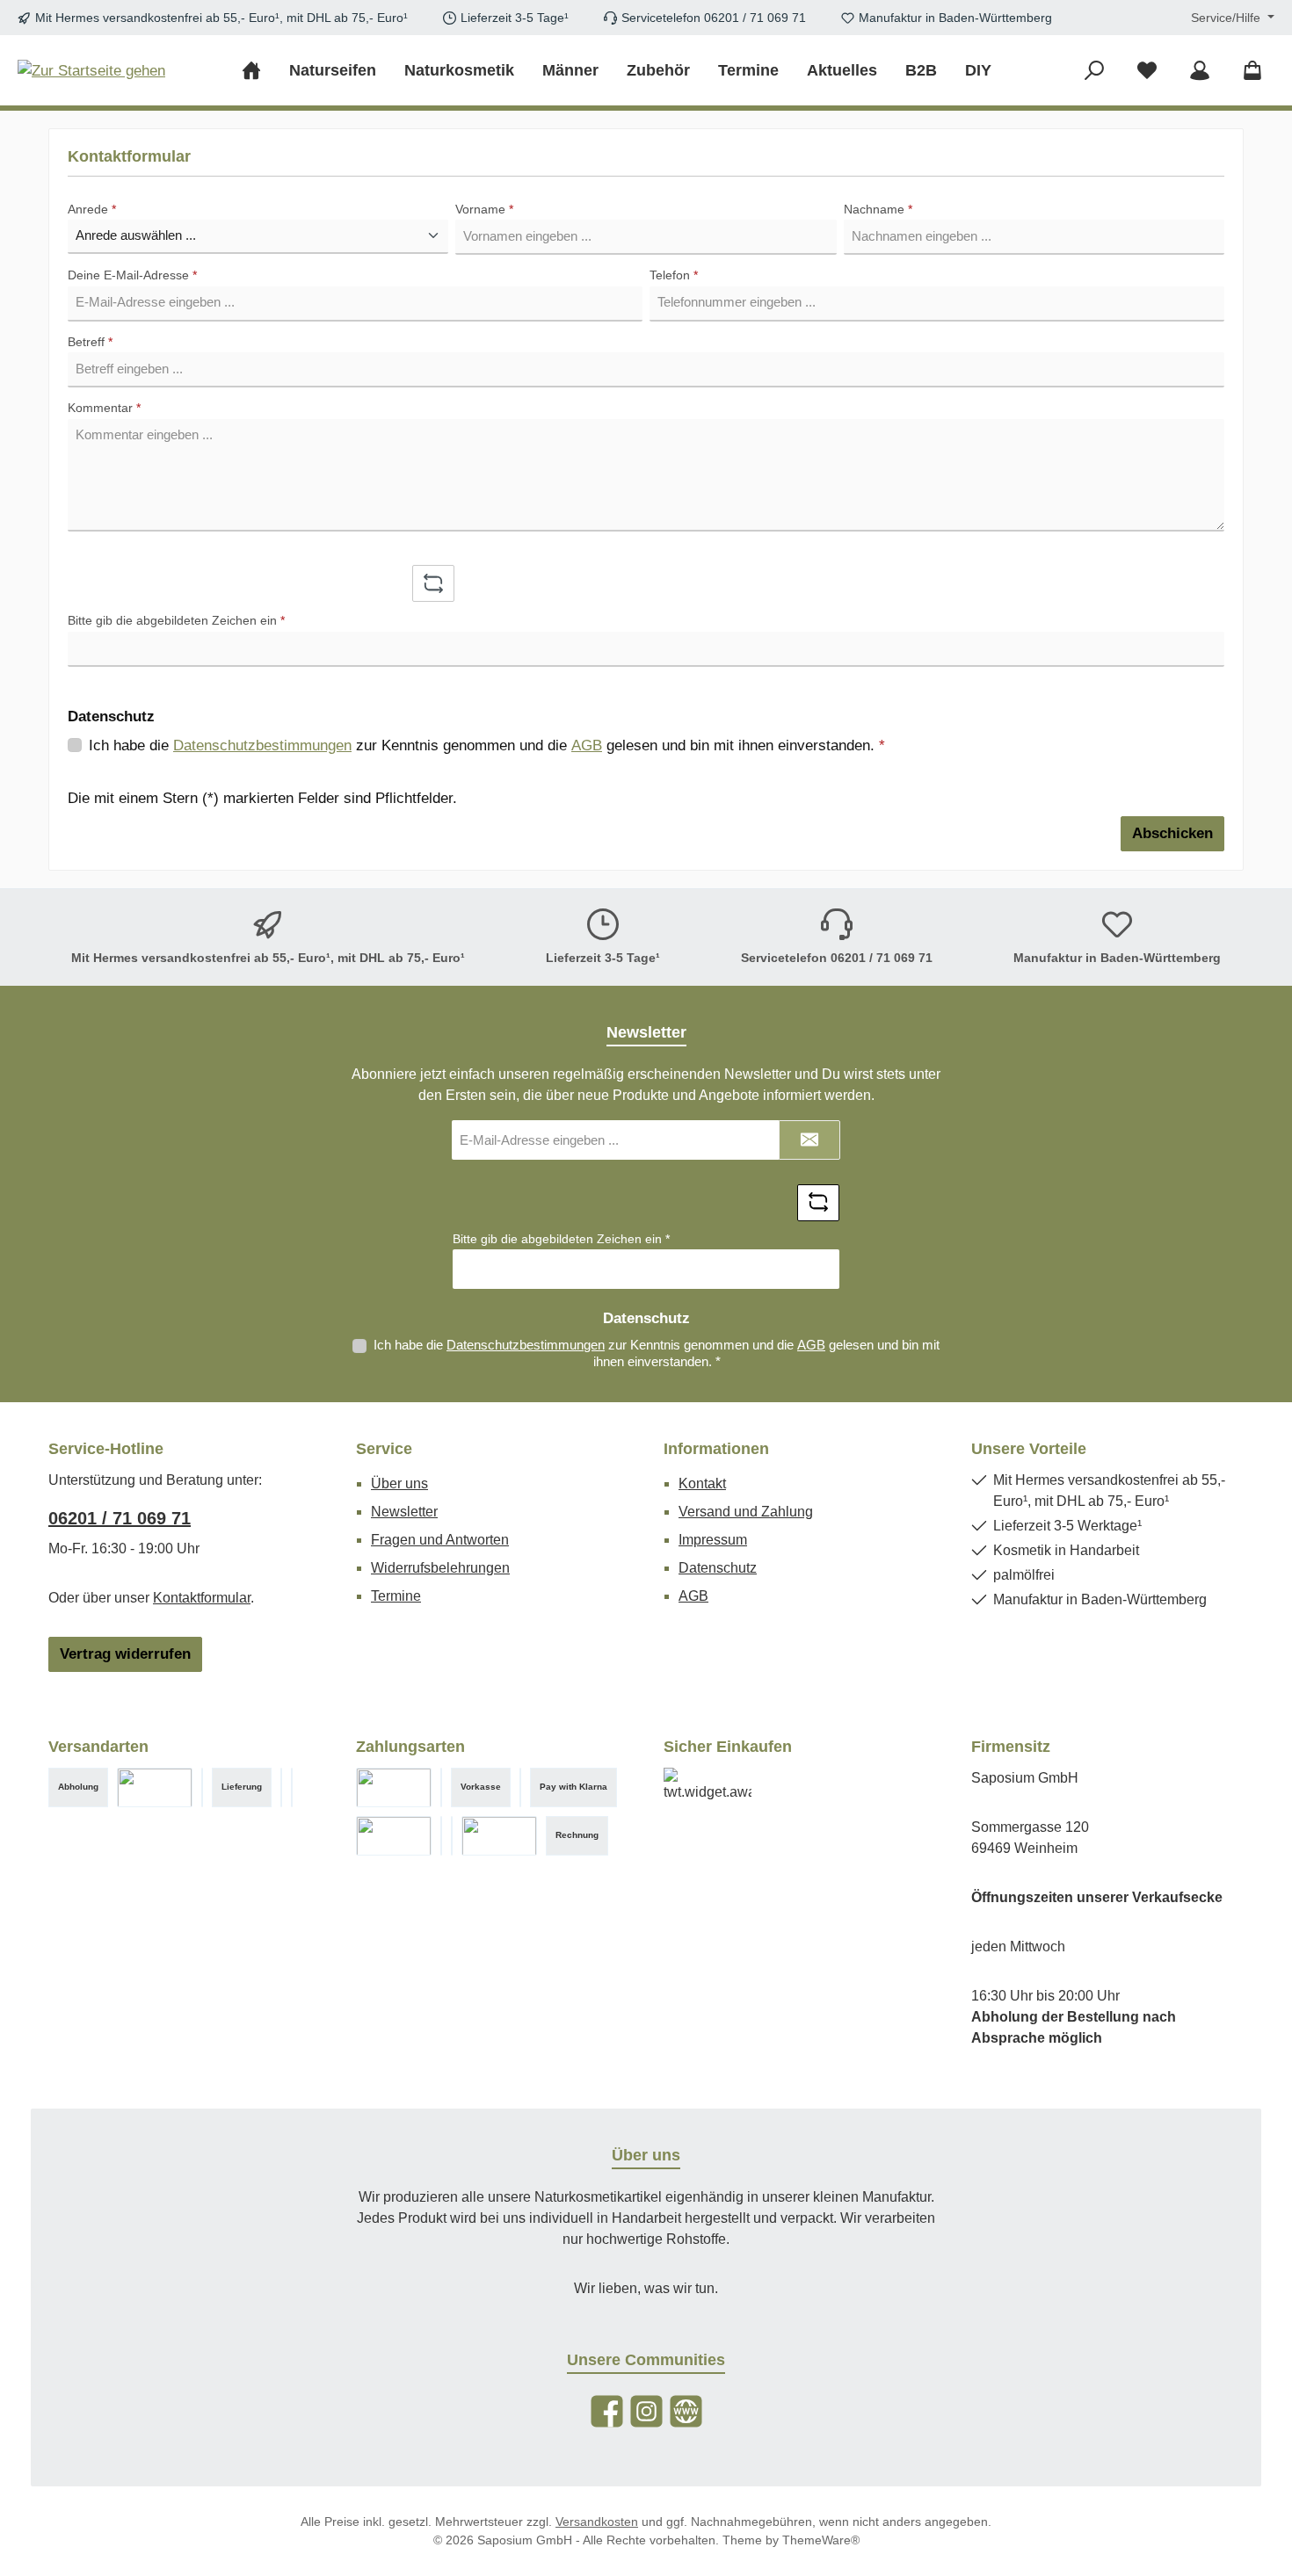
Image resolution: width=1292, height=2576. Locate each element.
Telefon (674, 275)
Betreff (90, 342)
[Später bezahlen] (441, 1836)
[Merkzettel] (1147, 71)
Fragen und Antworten (440, 1540)
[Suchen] (1094, 71)
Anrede (92, 209)
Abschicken (1172, 833)
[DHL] (155, 1787)
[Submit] (809, 1140)
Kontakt (702, 1483)
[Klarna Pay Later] (499, 1836)
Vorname (484, 209)
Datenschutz (718, 1568)
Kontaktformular (202, 1598)
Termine (396, 1596)
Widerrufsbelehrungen (440, 1568)
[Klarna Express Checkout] (394, 1787)
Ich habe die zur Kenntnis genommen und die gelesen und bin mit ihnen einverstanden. (487, 745)
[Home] (258, 70)
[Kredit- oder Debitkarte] (452, 1836)
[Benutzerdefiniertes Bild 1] (441, 1787)
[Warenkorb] (1252, 71)
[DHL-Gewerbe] (202, 1787)
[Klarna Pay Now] (394, 1836)
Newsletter (404, 1512)
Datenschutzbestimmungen (262, 745)
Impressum (713, 1540)
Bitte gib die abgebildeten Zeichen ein (176, 620)
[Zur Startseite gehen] (91, 70)
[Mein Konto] (1200, 71)
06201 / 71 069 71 (120, 1518)
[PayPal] (520, 1787)
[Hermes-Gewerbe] (292, 1787)
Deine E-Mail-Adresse (132, 275)
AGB (587, 745)
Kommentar (104, 408)
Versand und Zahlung (746, 1512)
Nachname (878, 209)
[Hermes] (281, 1787)
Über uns (399, 1483)
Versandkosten (597, 2522)
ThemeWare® (821, 2540)
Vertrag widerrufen (125, 1654)
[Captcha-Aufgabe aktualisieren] (433, 583)
